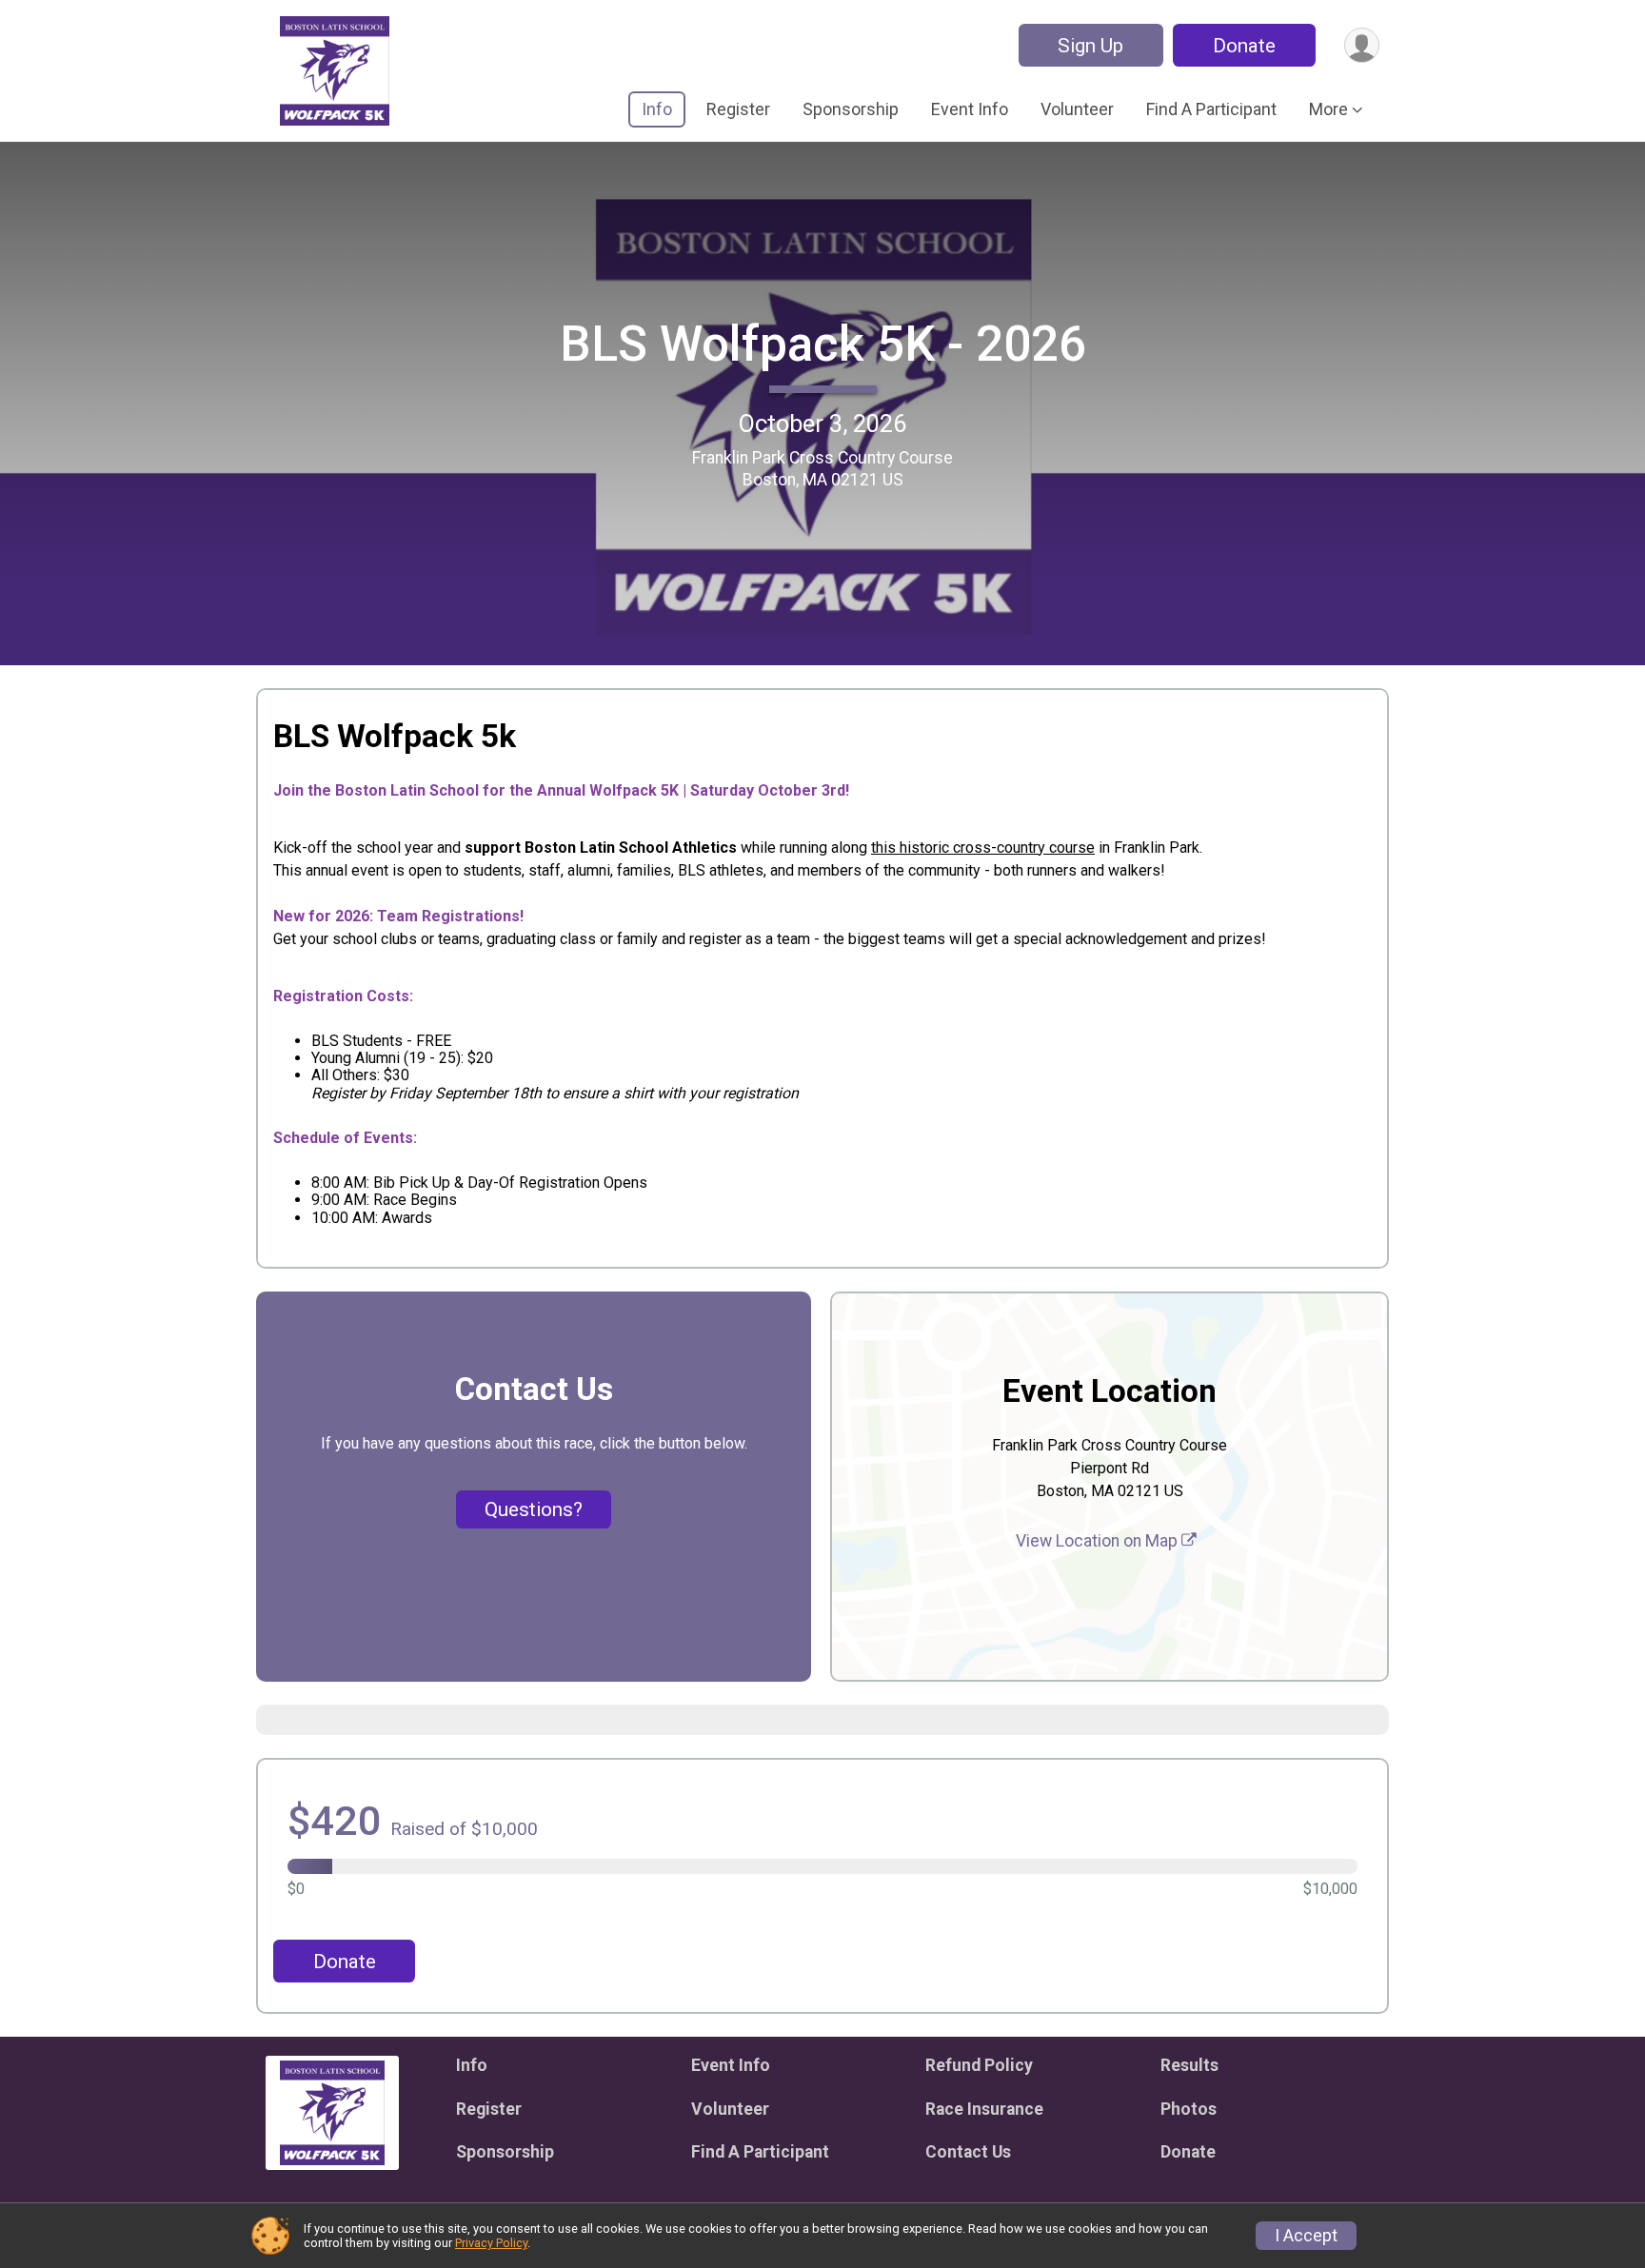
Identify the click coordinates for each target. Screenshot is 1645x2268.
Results (1189, 2065)
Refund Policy (979, 2065)
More (1328, 109)
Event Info (970, 109)
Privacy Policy (491, 2243)
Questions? (534, 1509)
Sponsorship (851, 109)
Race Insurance (984, 2109)
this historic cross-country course (983, 848)
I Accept (1306, 2236)
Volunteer (1077, 109)
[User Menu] (1362, 45)
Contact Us (968, 2152)
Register (738, 109)
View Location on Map (1099, 1541)
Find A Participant (1211, 109)
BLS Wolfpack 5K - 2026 (823, 344)
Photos (1189, 2109)
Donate (1244, 46)
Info (657, 109)
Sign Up (1090, 46)
